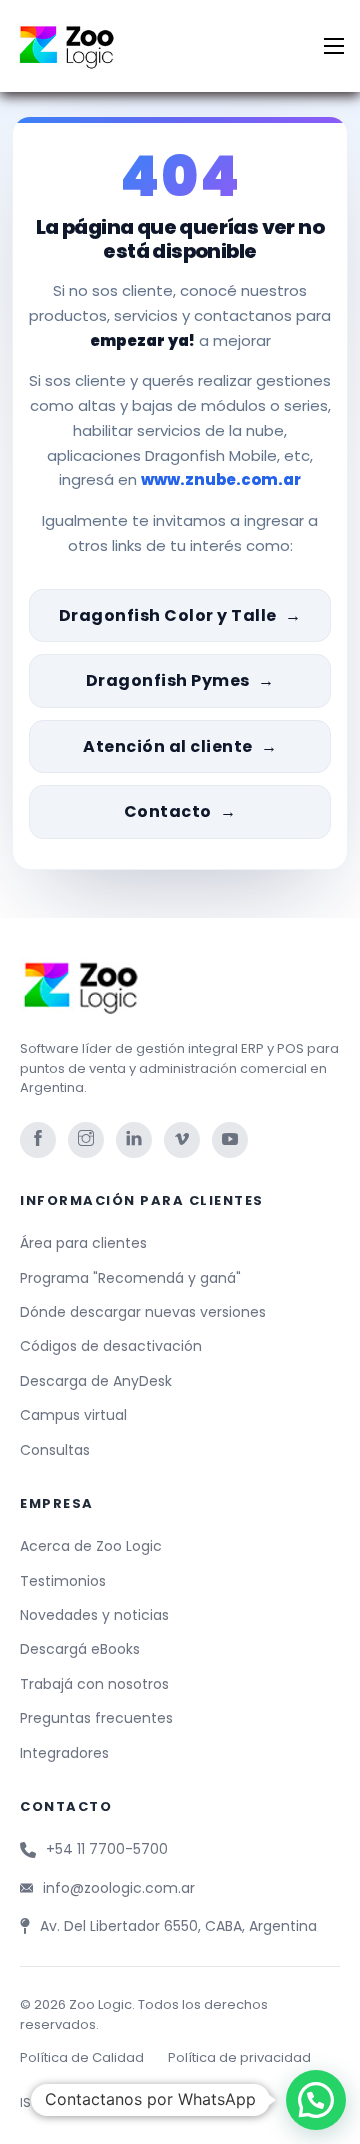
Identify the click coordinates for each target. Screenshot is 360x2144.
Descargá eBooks (80, 1649)
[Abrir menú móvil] (334, 46)
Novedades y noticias (94, 1615)
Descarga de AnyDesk (96, 1381)
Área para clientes (83, 1243)
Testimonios (63, 1581)
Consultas (55, 1450)
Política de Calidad (82, 2057)
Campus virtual (73, 1415)
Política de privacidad (239, 2057)
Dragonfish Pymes (168, 680)
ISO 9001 (46, 2102)
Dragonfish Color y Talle (168, 615)
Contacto (168, 811)
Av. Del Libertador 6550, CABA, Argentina (178, 1926)
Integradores (64, 1753)
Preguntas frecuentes (96, 1718)
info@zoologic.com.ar (119, 1888)
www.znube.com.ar (221, 479)
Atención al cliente (168, 746)
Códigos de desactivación (111, 1346)
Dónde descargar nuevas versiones (143, 1312)
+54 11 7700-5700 (107, 1849)
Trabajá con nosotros (94, 1684)
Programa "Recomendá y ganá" (130, 1278)
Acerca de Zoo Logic (91, 1546)
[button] (316, 2100)
